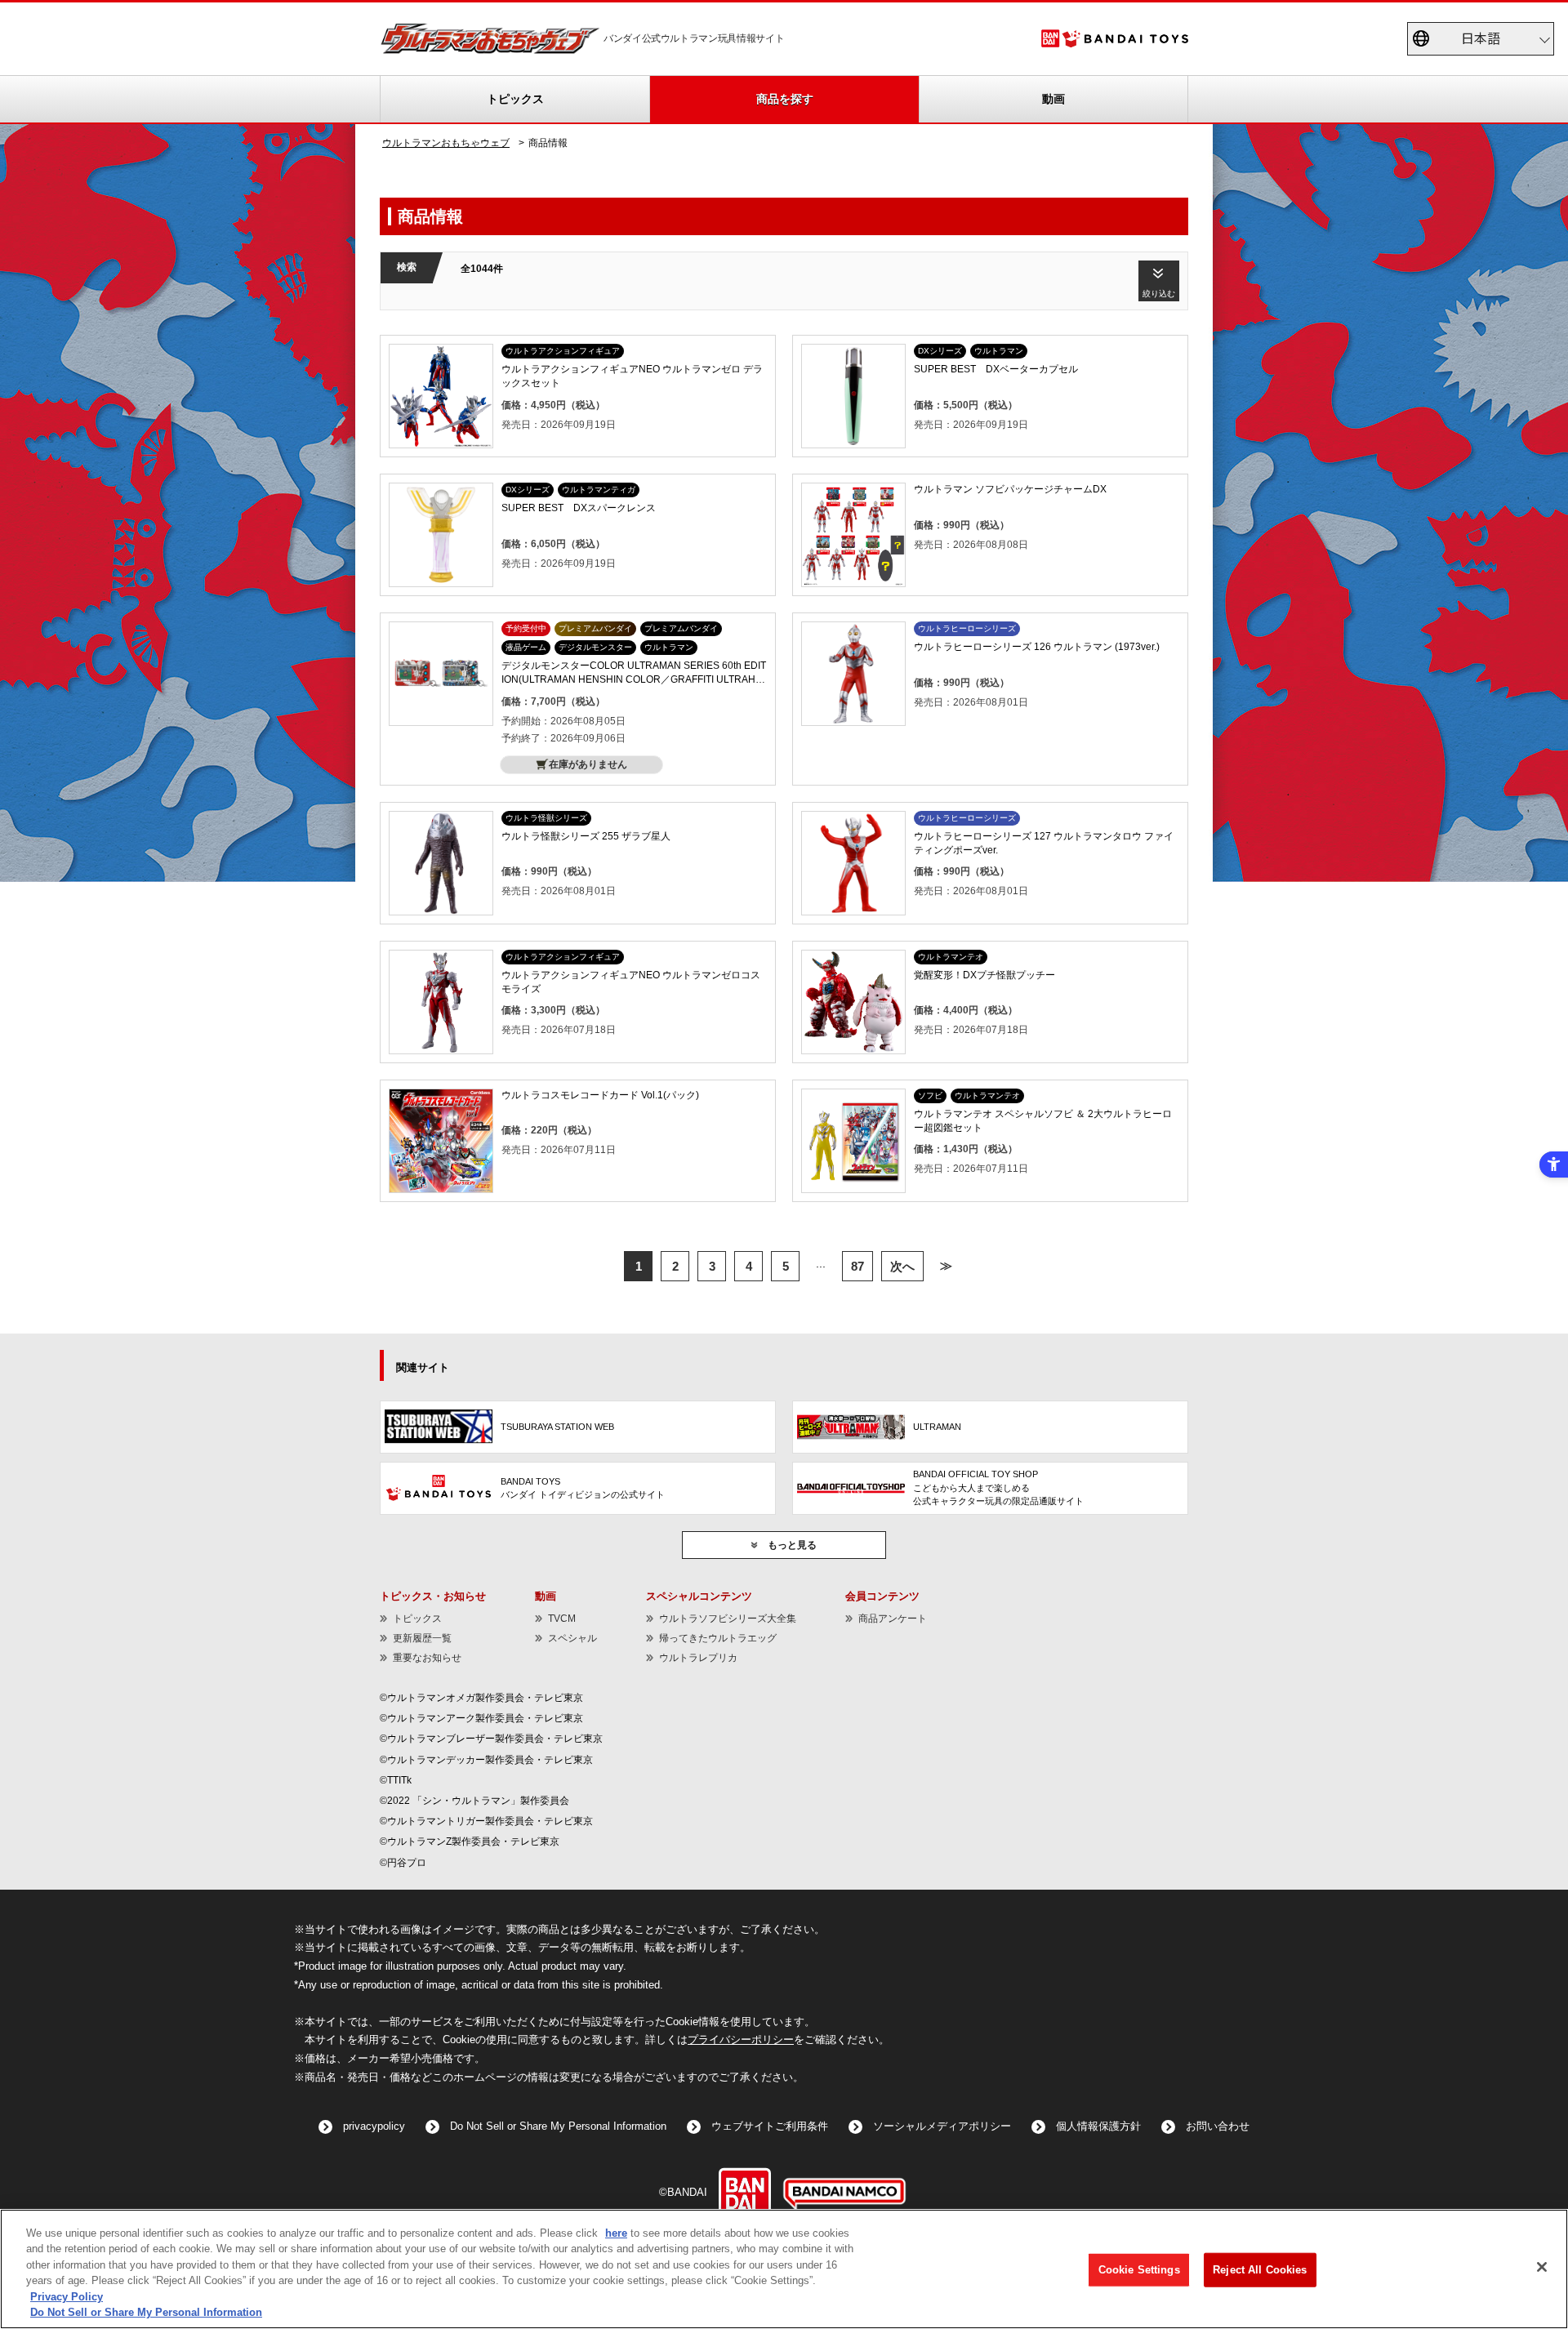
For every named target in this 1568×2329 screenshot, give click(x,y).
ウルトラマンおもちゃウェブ (446, 143)
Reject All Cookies (1260, 2270)
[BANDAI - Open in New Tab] (745, 2193)
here (616, 2233)
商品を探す (785, 99)
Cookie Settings (1139, 2270)
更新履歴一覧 (422, 1638)
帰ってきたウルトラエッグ (718, 1638)
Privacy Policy (67, 2297)
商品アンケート (893, 1619)
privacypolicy (374, 2126)
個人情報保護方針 (1098, 2126)
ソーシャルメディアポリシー (942, 2126)
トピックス (515, 99)
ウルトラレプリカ (698, 1658)
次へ (902, 1266)
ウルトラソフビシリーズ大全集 (728, 1619)
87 (857, 1266)
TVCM (562, 1619)
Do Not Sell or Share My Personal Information (558, 2126)
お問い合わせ (1218, 2126)
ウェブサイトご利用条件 (770, 2126)
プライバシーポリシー (741, 2040)
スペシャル (572, 1638)
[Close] (1542, 2267)
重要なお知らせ (427, 1658)
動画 (1053, 99)
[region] (784, 2269)
